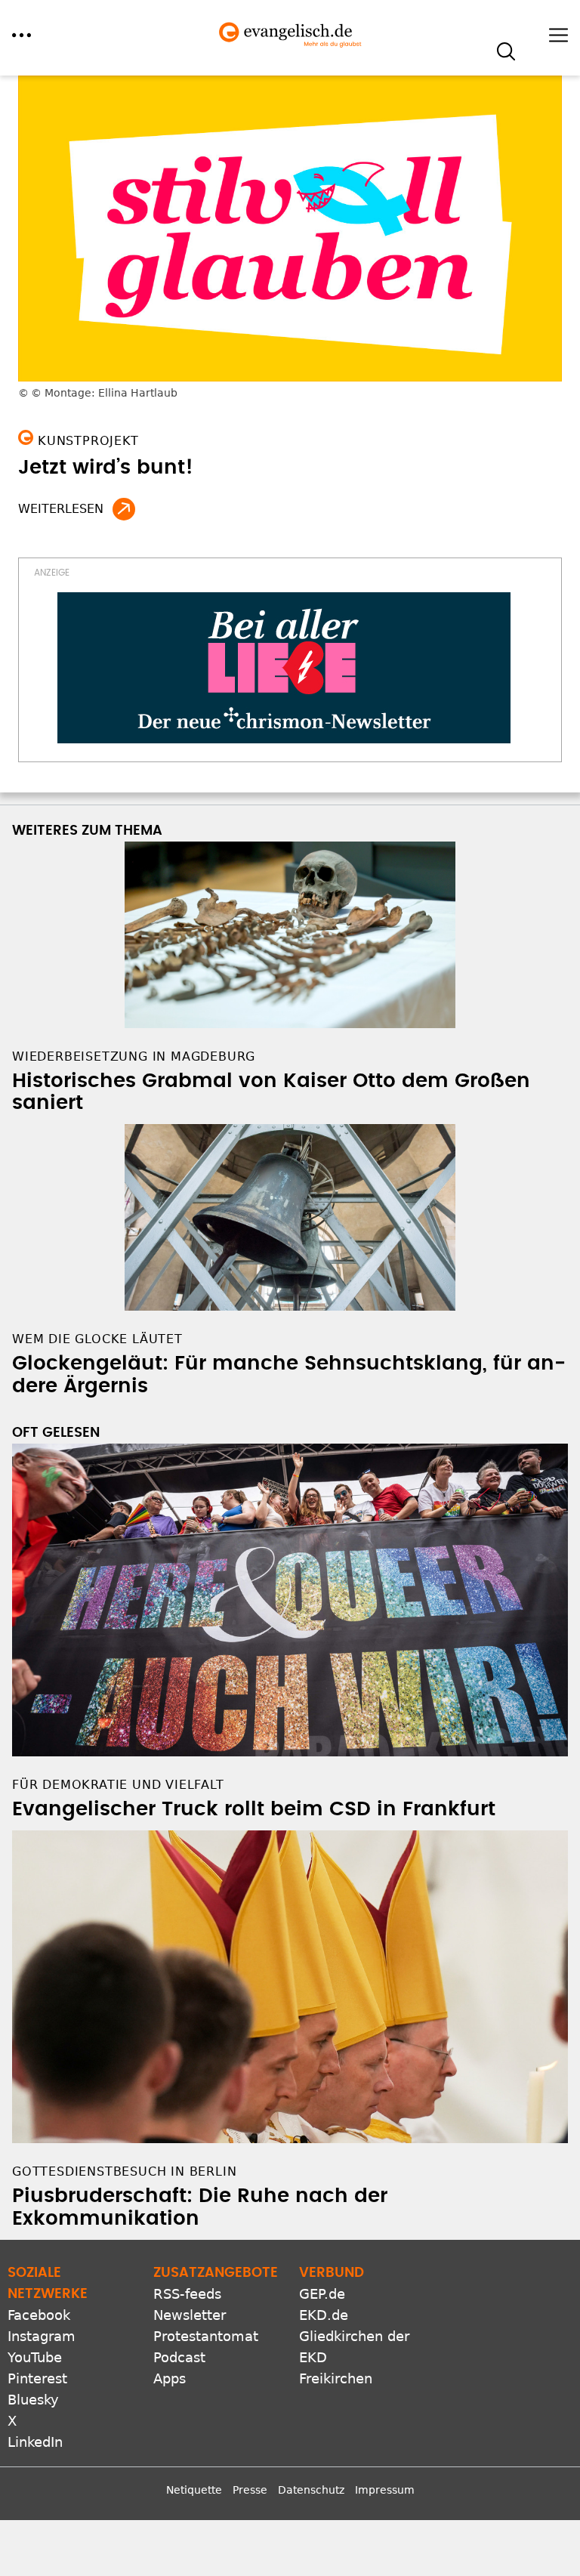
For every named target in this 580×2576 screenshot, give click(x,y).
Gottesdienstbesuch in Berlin (124, 2171)
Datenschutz (311, 2490)
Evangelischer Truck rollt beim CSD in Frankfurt (254, 1809)
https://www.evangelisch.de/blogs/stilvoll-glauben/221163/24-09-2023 (124, 509)
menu (22, 35)
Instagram (42, 2336)
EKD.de (324, 2315)
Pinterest (37, 2378)
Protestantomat (206, 2336)
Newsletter (190, 2315)
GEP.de (322, 2294)
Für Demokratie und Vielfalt (118, 1785)
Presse (250, 2490)
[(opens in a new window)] (284, 668)
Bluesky (33, 2400)
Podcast (179, 2357)
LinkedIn (35, 2442)
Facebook (39, 2315)
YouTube (35, 2357)
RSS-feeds (187, 2294)
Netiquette (194, 2490)
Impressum (385, 2490)
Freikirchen (336, 2378)
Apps (170, 2378)
